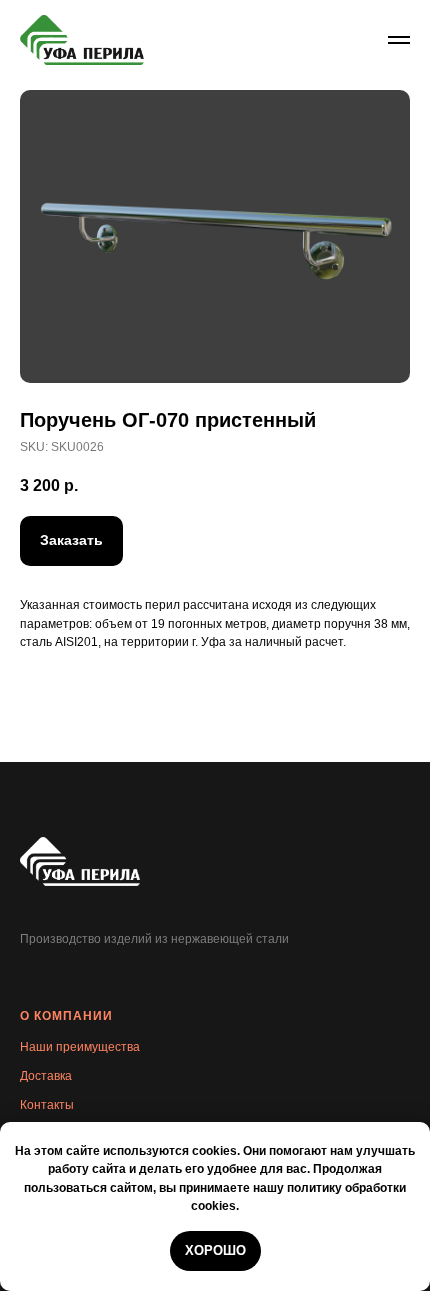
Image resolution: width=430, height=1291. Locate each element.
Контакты (47, 1105)
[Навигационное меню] (399, 40)
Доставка (46, 1076)
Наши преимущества (80, 1047)
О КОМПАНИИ (66, 1016)
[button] (71, 541)
